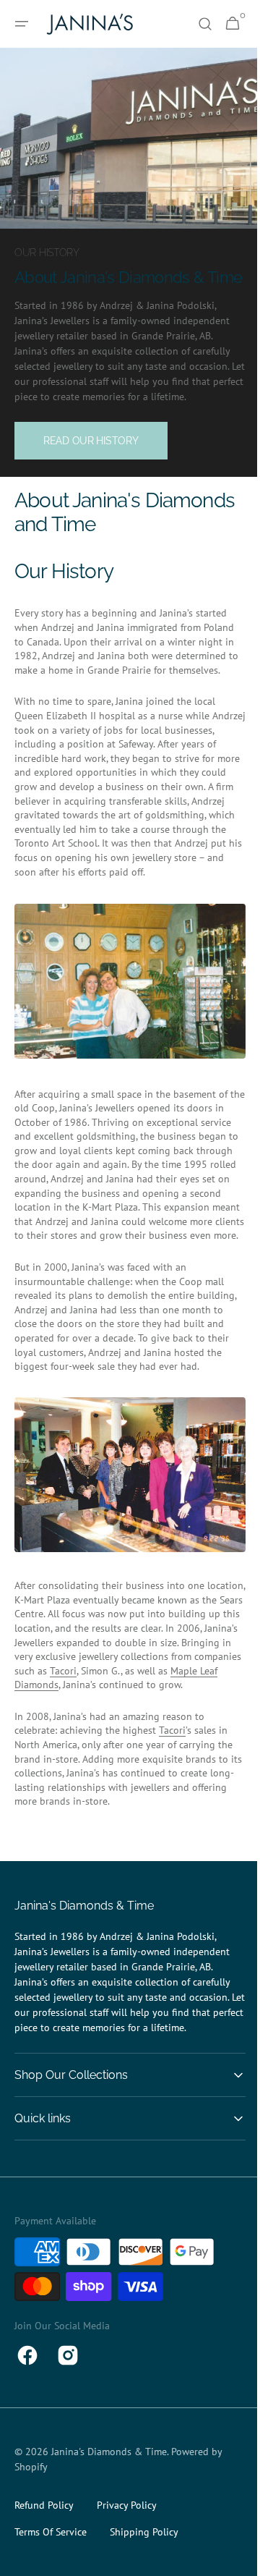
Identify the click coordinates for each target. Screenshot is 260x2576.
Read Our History (91, 459)
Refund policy (44, 2567)
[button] (22, 24)
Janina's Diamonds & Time (109, 2513)
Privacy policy (127, 2567)
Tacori (40, 1732)
